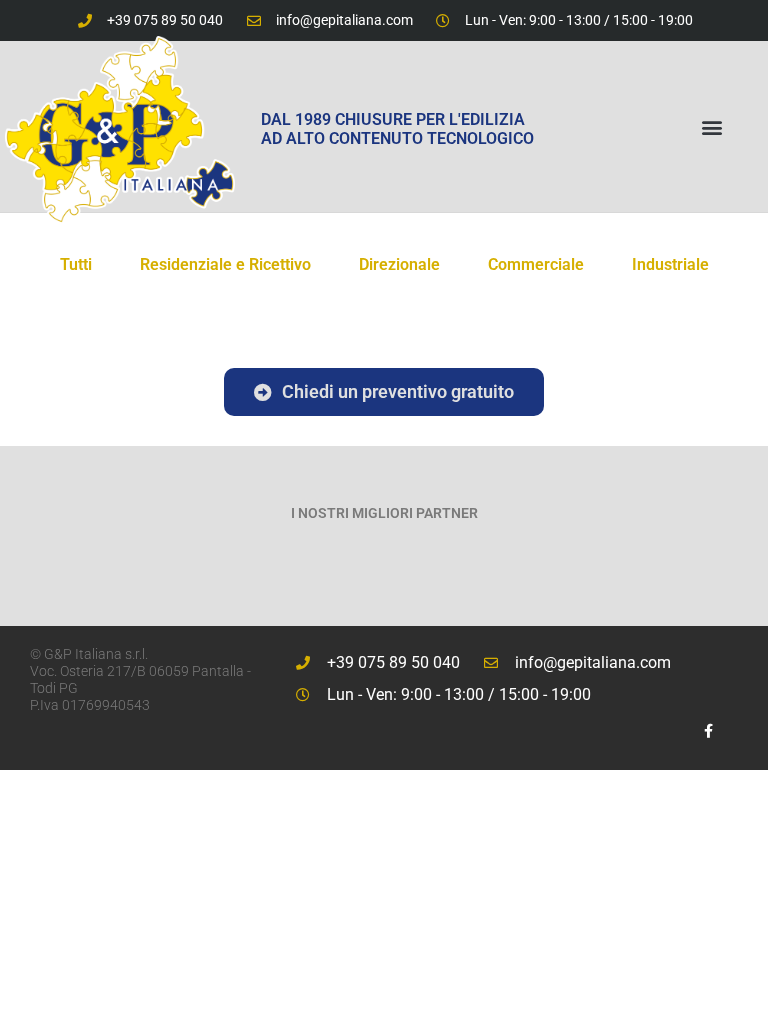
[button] (711, 126)
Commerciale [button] (536, 264)
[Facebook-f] (708, 730)
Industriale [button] (670, 264)
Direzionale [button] (399, 264)
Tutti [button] (76, 264)
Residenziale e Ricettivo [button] (225, 264)
